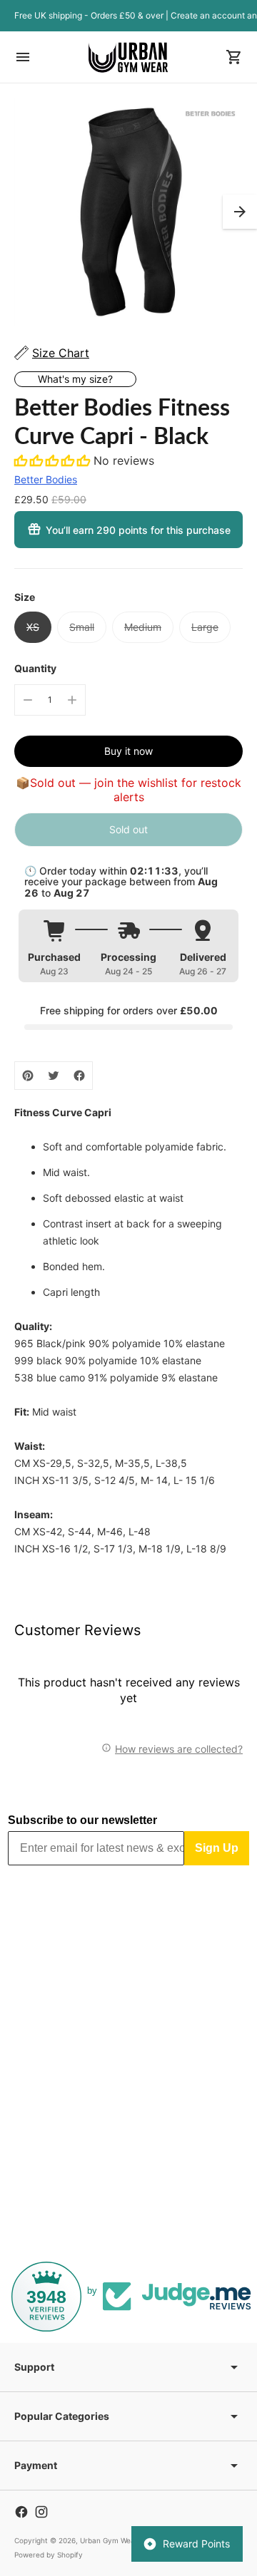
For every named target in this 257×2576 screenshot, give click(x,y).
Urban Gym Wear (109, 2540)
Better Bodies (46, 479)
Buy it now (128, 751)
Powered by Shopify (49, 2555)
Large (205, 627)
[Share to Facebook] (79, 1076)
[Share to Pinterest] (28, 1076)
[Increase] (72, 700)
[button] (240, 212)
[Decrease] (28, 700)
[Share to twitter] (54, 1076)
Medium (143, 627)
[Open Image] (128, 212)
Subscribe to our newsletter (82, 1820)
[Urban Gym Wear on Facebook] (21, 2512)
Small (82, 627)
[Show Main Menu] (23, 57)
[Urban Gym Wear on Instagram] (41, 2512)
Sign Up (217, 1848)
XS (33, 627)
